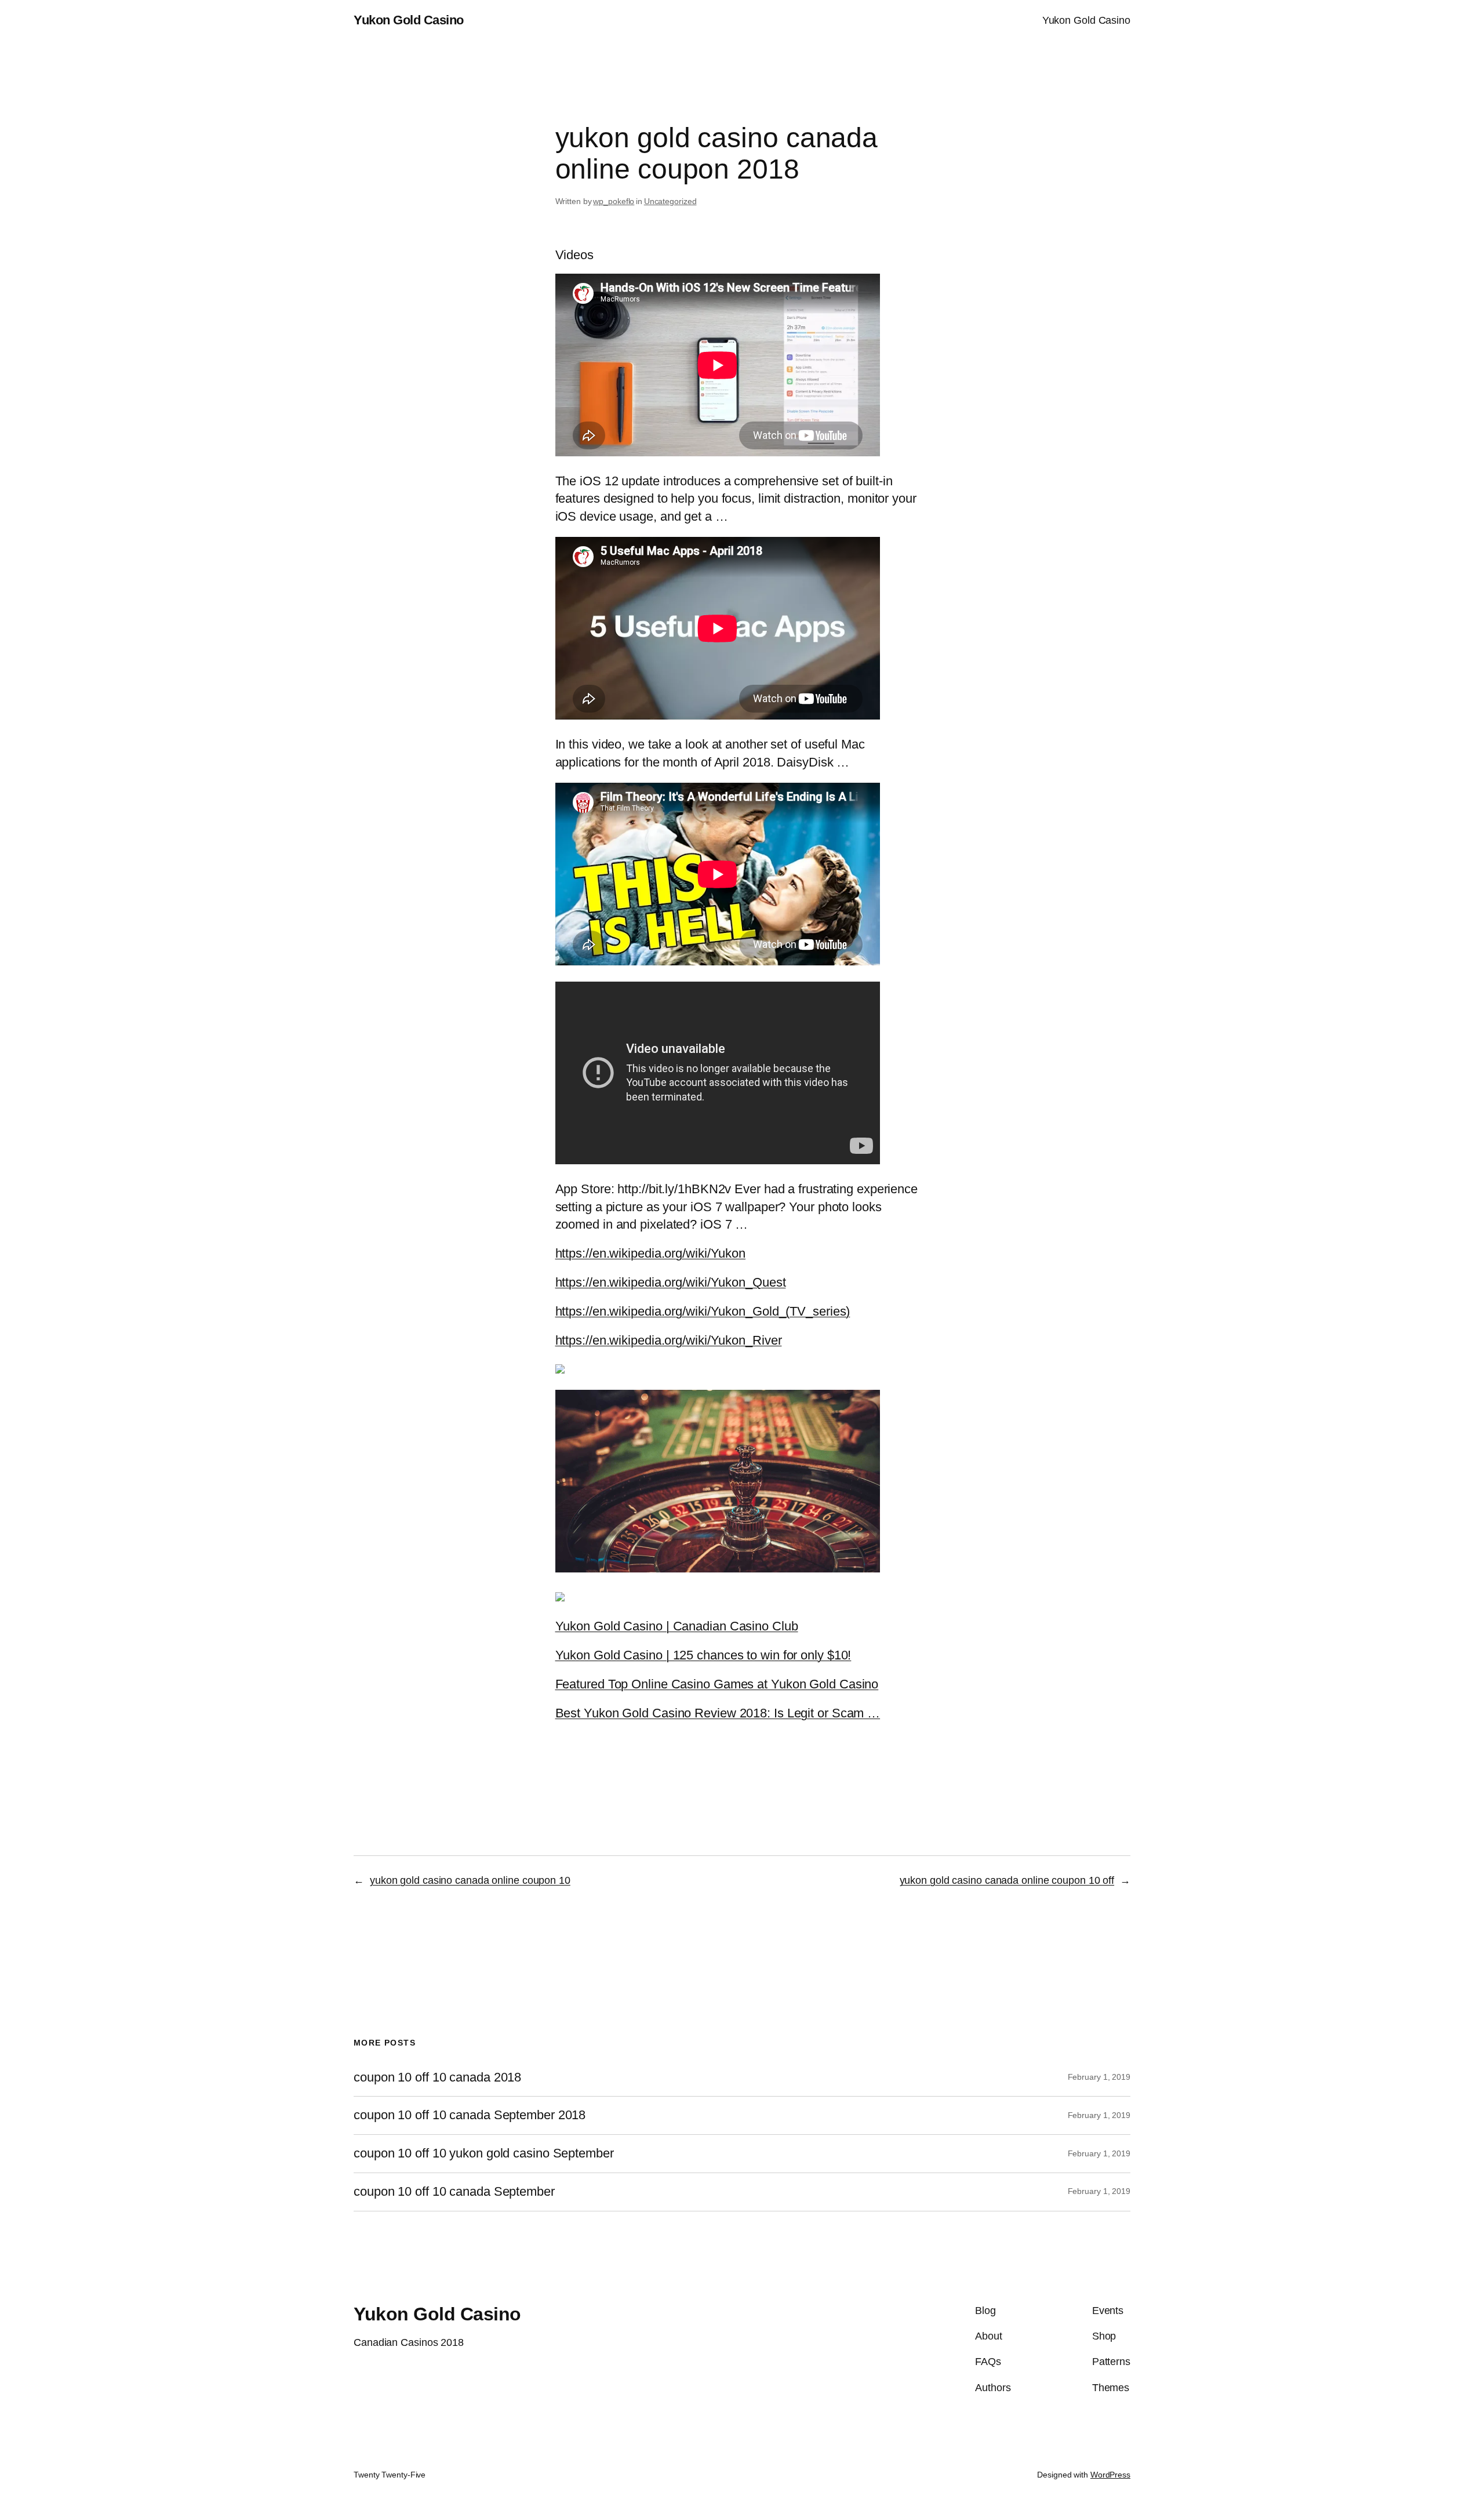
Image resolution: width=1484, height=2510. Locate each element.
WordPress (1110, 2475)
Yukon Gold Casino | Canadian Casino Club (677, 1626)
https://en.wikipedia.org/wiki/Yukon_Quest (671, 1282)
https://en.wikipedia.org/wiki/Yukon (651, 1253)
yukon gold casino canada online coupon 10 (470, 1880)
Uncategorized (670, 201)
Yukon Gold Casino (409, 20)
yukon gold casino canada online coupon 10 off (1007, 1880)
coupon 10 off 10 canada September (454, 2192)
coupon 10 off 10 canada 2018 (437, 2077)
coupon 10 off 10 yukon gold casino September (484, 2153)
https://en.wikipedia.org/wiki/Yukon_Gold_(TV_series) (703, 1311)
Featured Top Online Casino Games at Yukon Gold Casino (717, 1684)
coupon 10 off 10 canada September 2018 (470, 2115)
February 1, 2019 (1099, 2077)
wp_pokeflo (614, 201)
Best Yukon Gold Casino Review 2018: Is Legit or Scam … (718, 1713)
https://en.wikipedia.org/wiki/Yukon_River (669, 1340)
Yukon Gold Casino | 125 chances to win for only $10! (703, 1655)
